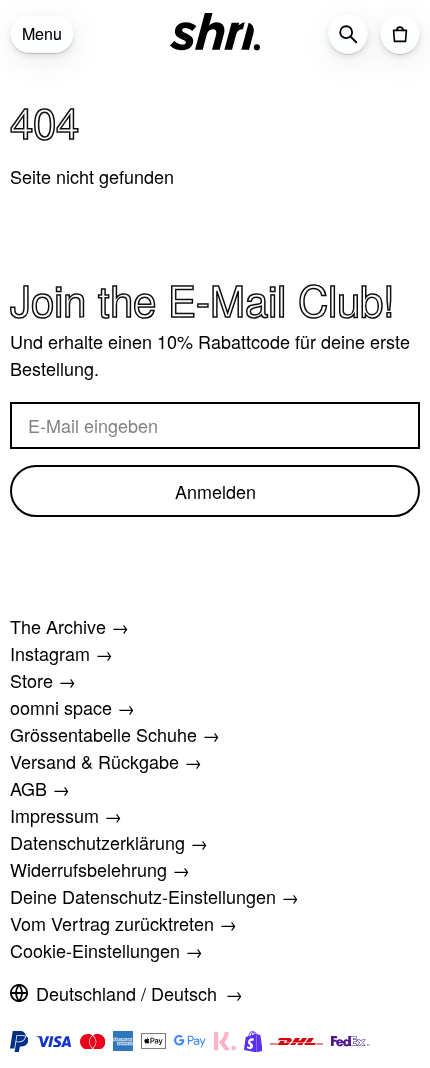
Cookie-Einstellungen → (106, 950)
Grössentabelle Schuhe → (115, 734)
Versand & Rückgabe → (106, 761)
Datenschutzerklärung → (109, 842)
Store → (43, 680)
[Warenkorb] (400, 34)
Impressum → (66, 815)
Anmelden (215, 491)
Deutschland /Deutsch (126, 993)
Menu (42, 33)
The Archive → (69, 626)
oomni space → (72, 707)
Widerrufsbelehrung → (100, 869)
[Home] (215, 32)
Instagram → (61, 653)
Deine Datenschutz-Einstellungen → (154, 896)
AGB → (40, 788)
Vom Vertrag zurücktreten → (123, 923)
